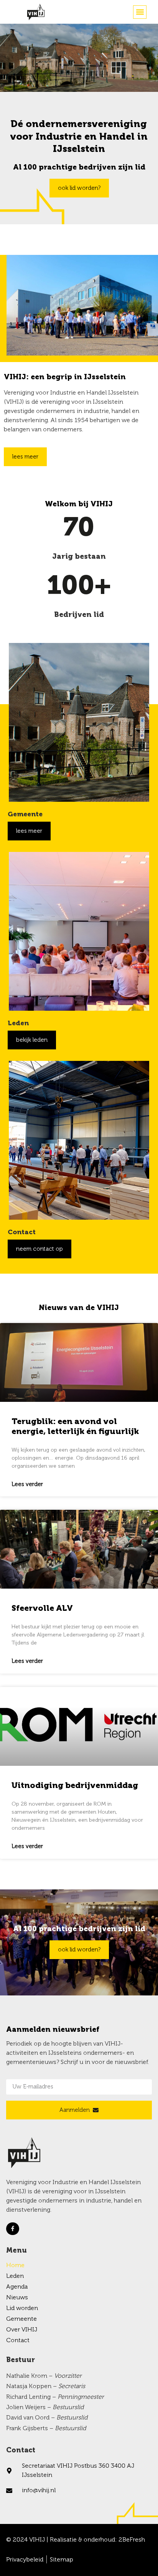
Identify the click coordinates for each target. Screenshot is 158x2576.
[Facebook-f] (13, 2229)
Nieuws (17, 2298)
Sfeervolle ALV (42, 1609)
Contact (18, 2341)
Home (15, 2266)
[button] (140, 12)
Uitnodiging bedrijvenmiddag (75, 1786)
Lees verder (27, 1484)
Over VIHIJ (22, 2330)
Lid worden (22, 2308)
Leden (15, 2276)
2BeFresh (132, 2540)
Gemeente (21, 2319)
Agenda (17, 2287)
